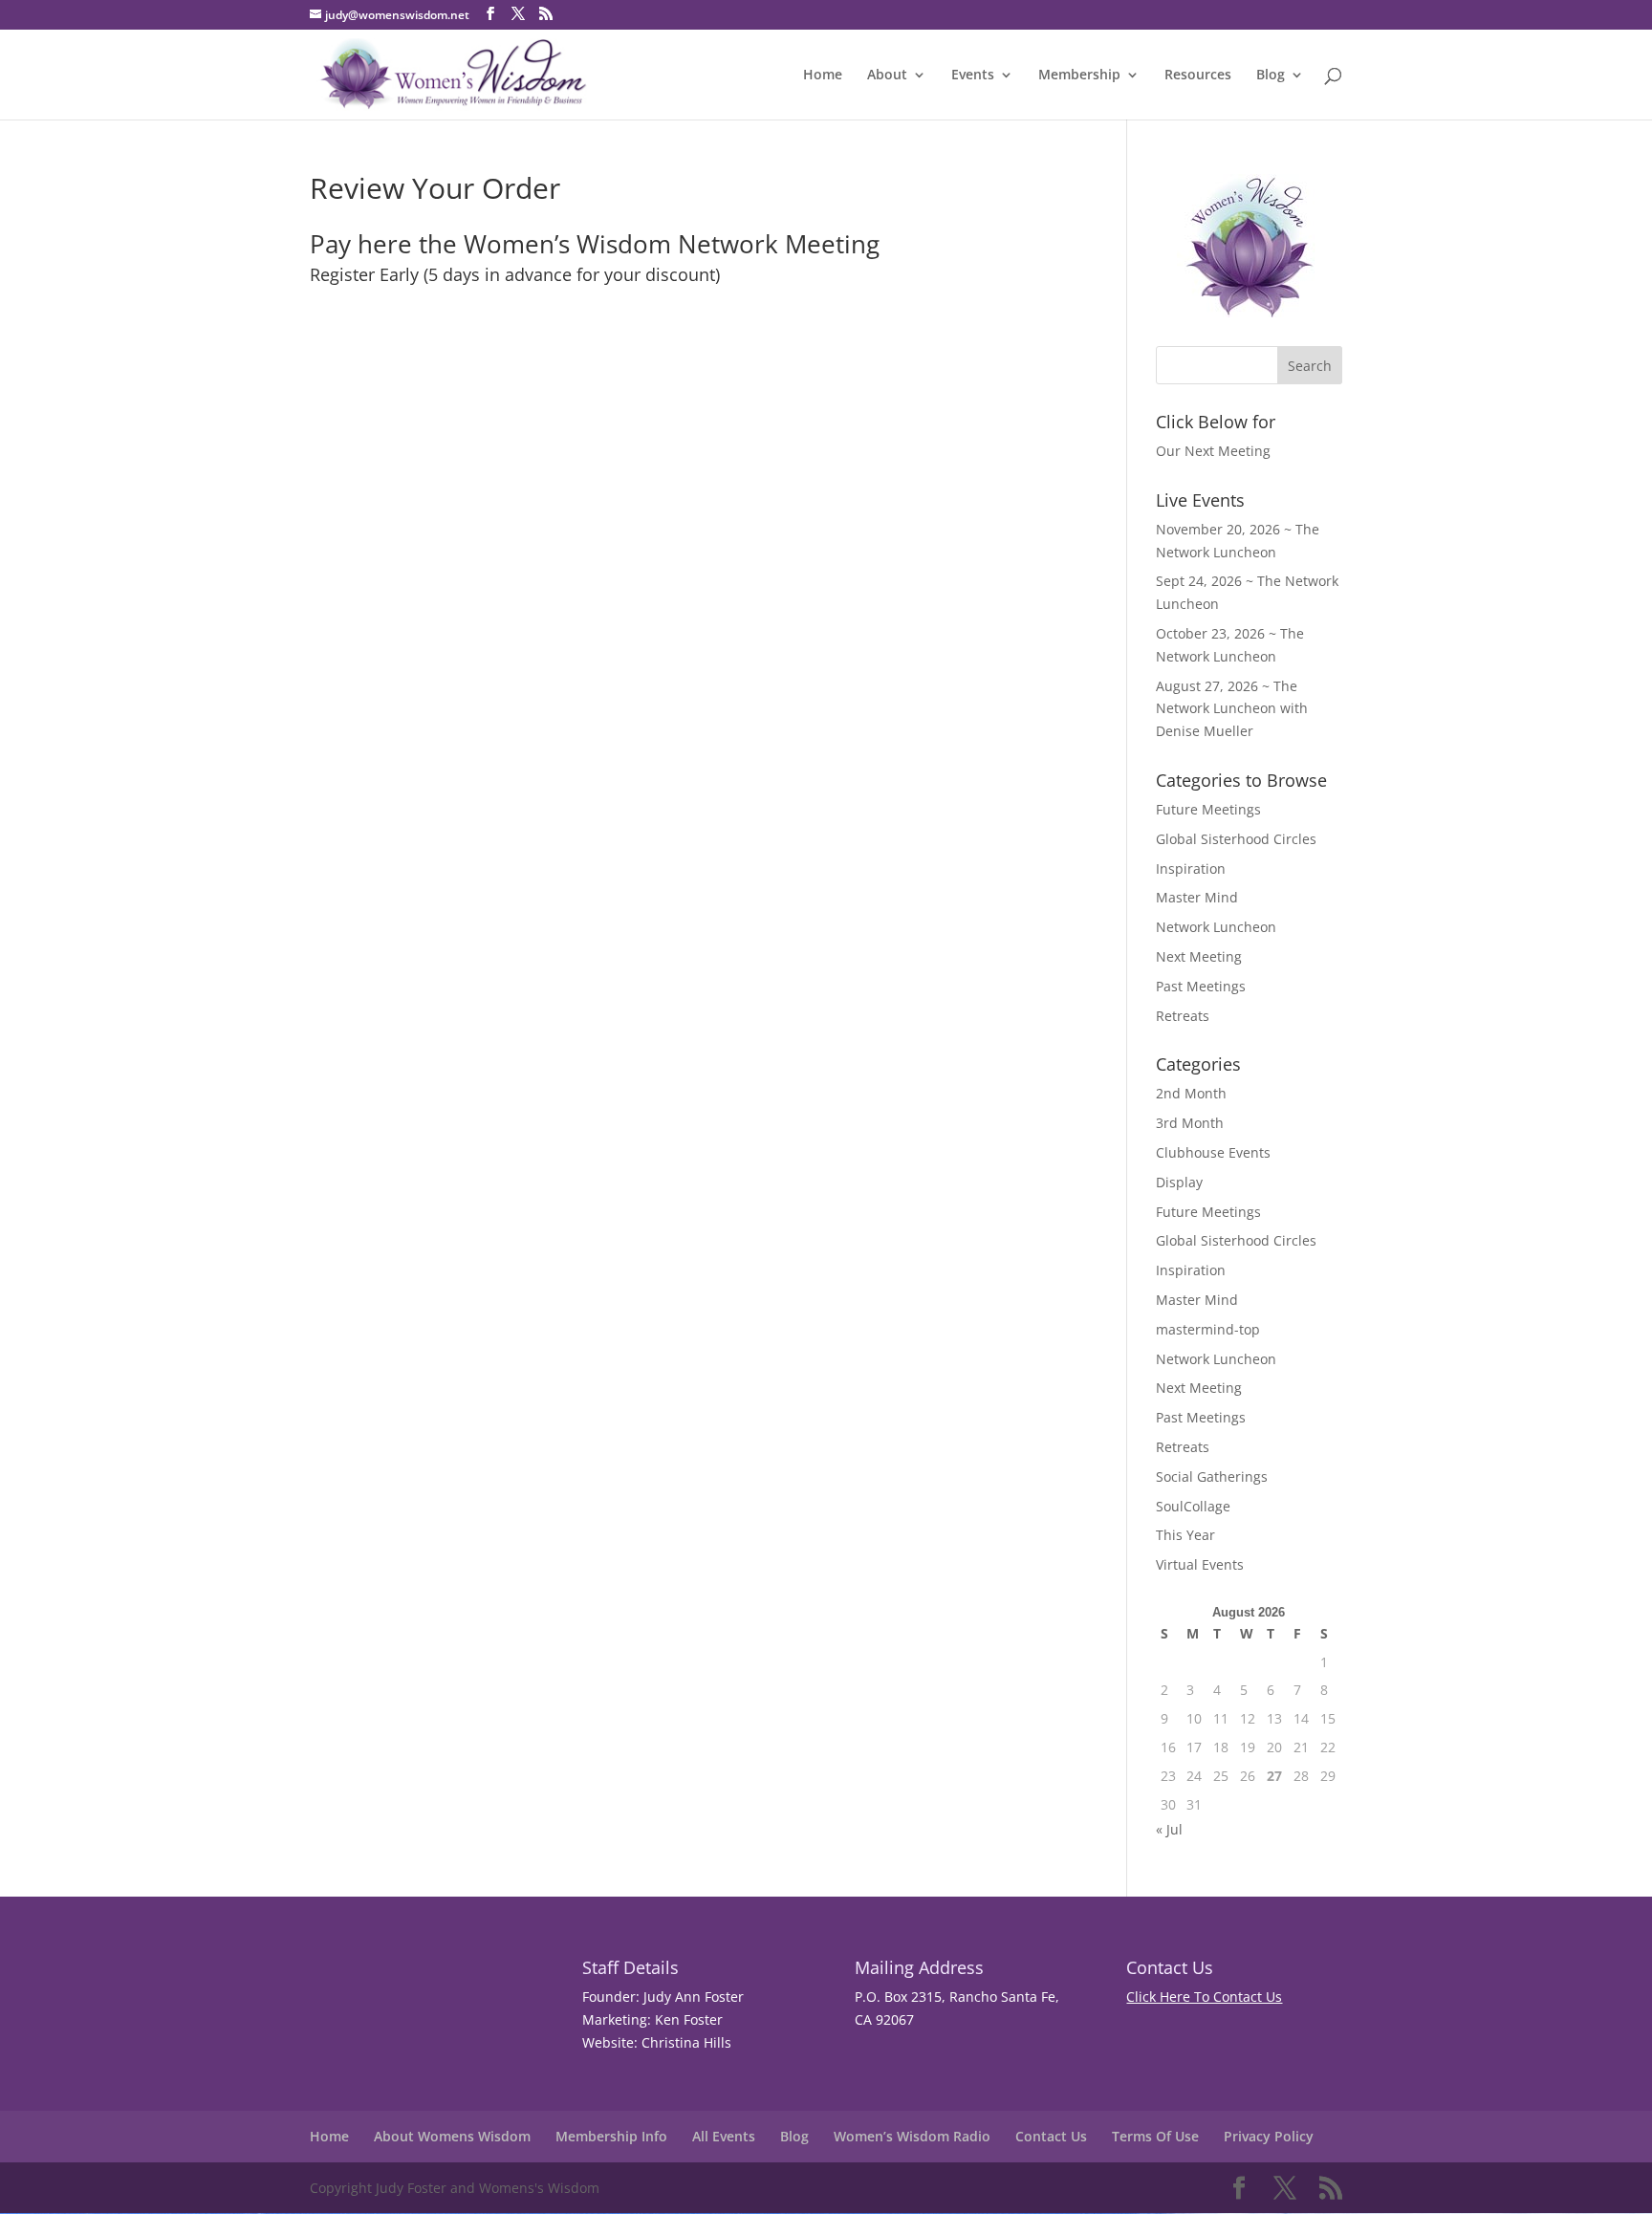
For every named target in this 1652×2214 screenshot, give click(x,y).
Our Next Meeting (1213, 451)
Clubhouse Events (1213, 1152)
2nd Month (1191, 1093)
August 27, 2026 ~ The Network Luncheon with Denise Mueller (1232, 709)
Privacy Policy (1269, 2136)
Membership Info (611, 2136)
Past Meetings (1201, 986)
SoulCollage (1193, 1506)
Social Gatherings (1212, 1476)
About (887, 76)
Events (973, 76)
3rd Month (1190, 1123)
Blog (1271, 76)
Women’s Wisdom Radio (912, 2136)
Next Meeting (1199, 956)
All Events (724, 2136)
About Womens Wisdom (452, 2136)
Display (1179, 1182)
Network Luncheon (1216, 927)
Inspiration (1191, 868)
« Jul (1169, 1829)
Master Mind (1197, 897)
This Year (1185, 1535)
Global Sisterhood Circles (1236, 839)
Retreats (1183, 1016)
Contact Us (1051, 2136)
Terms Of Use (1155, 2136)
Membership (1079, 76)
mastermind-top (1208, 1329)
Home (823, 76)
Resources (1198, 76)
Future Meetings (1208, 809)
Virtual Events (1200, 1564)
